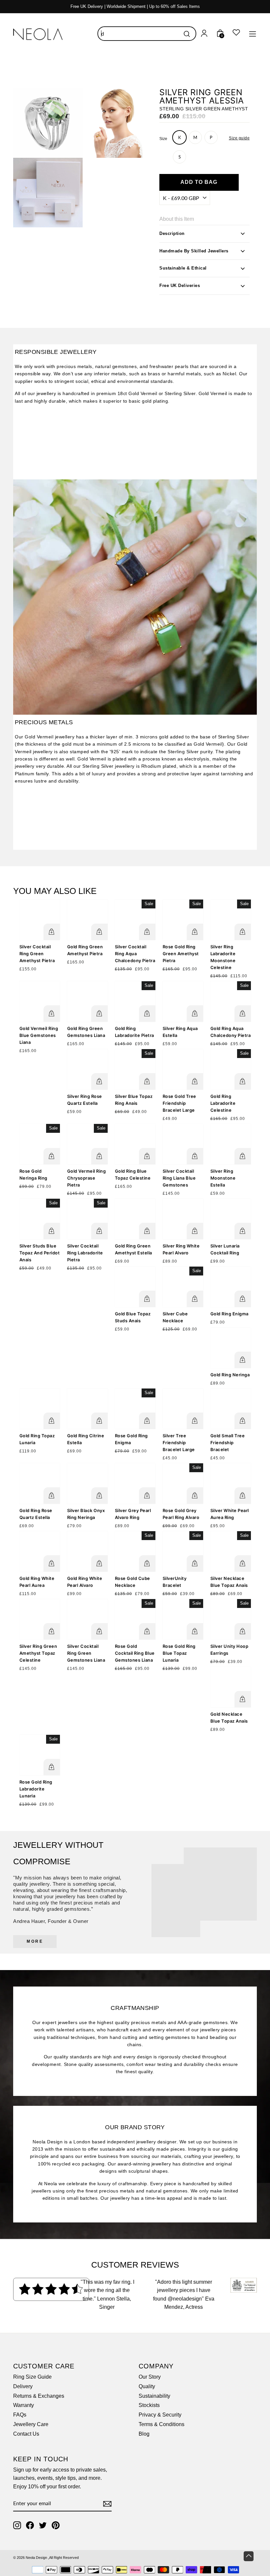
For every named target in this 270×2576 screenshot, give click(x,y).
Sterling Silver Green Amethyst (204, 109)
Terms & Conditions (162, 2424)
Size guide (239, 138)
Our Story (150, 2377)
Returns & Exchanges (39, 2396)
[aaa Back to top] (249, 2556)
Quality (147, 2386)
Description (172, 233)
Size (163, 139)
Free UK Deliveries (180, 286)
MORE (35, 1941)
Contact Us (26, 2434)
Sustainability (154, 2396)
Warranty (24, 2405)
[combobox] (147, 34)
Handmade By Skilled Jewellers (194, 251)
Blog (144, 2434)
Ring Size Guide (32, 2377)
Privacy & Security (160, 2415)
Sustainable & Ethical (183, 268)
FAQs (20, 2415)
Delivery (23, 2386)
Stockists (149, 2405)
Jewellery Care (31, 2424)
